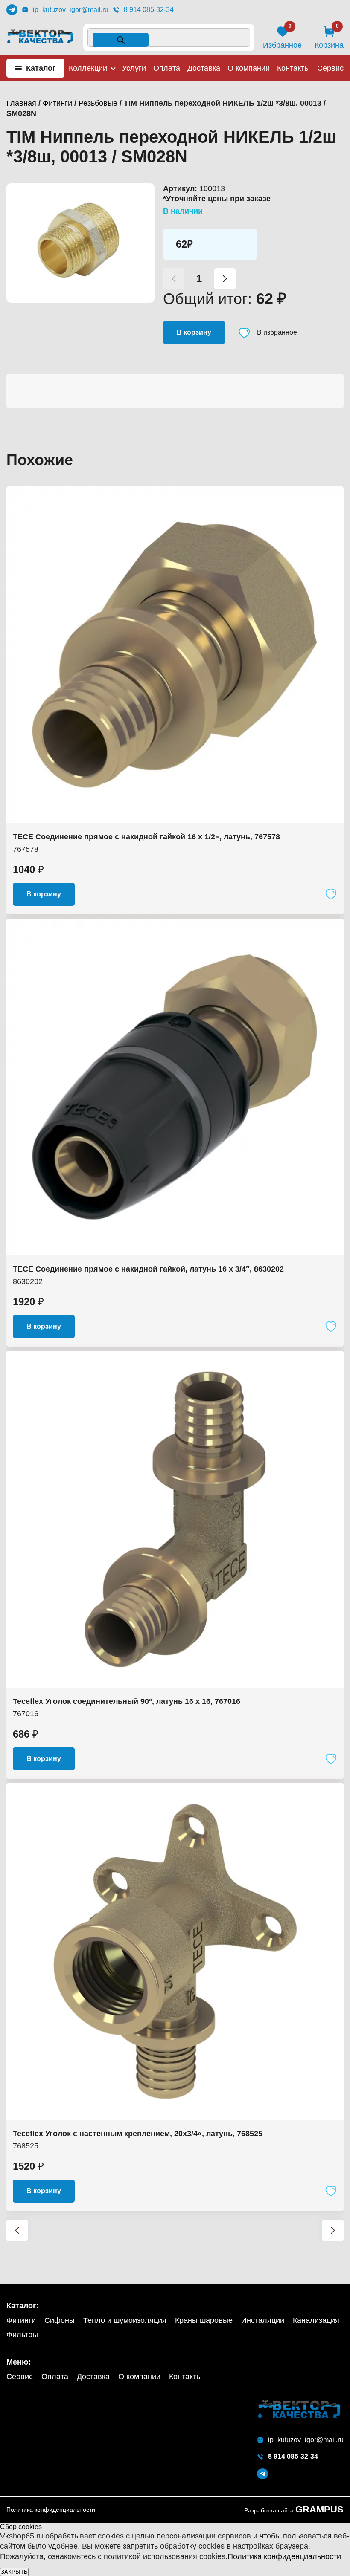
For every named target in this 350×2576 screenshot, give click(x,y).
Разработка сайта (294, 2510)
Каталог (41, 68)
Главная (21, 103)
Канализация (316, 2320)
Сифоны (60, 2320)
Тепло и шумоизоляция (125, 2320)
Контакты (293, 68)
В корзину (194, 332)
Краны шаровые (204, 2320)
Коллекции (88, 68)
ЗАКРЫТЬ (14, 2572)
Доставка (204, 68)
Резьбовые (98, 103)
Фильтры (22, 2335)
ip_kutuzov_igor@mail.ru (71, 10)
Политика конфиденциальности (51, 2510)
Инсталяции (263, 2320)
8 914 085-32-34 (149, 10)
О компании (249, 68)
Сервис (330, 68)
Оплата (167, 68)
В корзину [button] (44, 894)
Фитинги (57, 103)
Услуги (134, 68)
